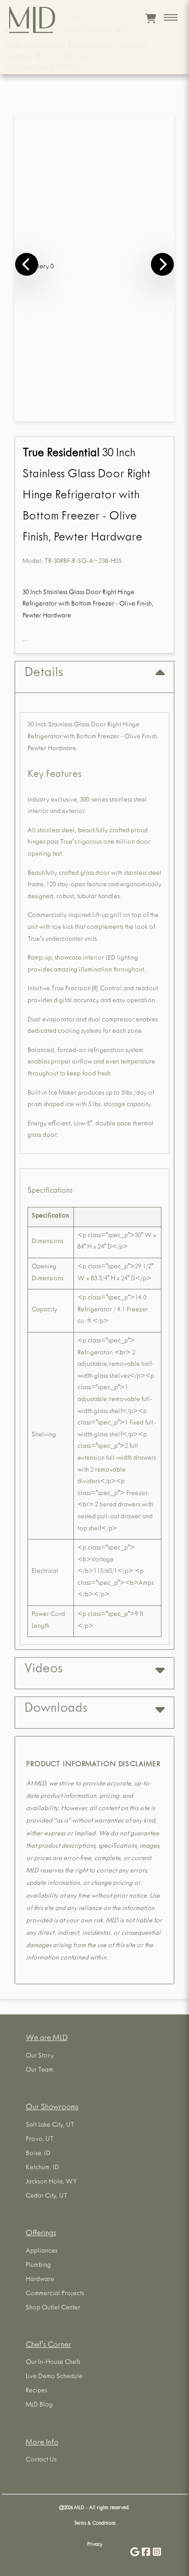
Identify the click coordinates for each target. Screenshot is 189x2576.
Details (44, 674)
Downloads (56, 1709)
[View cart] (151, 18)
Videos (43, 1670)
